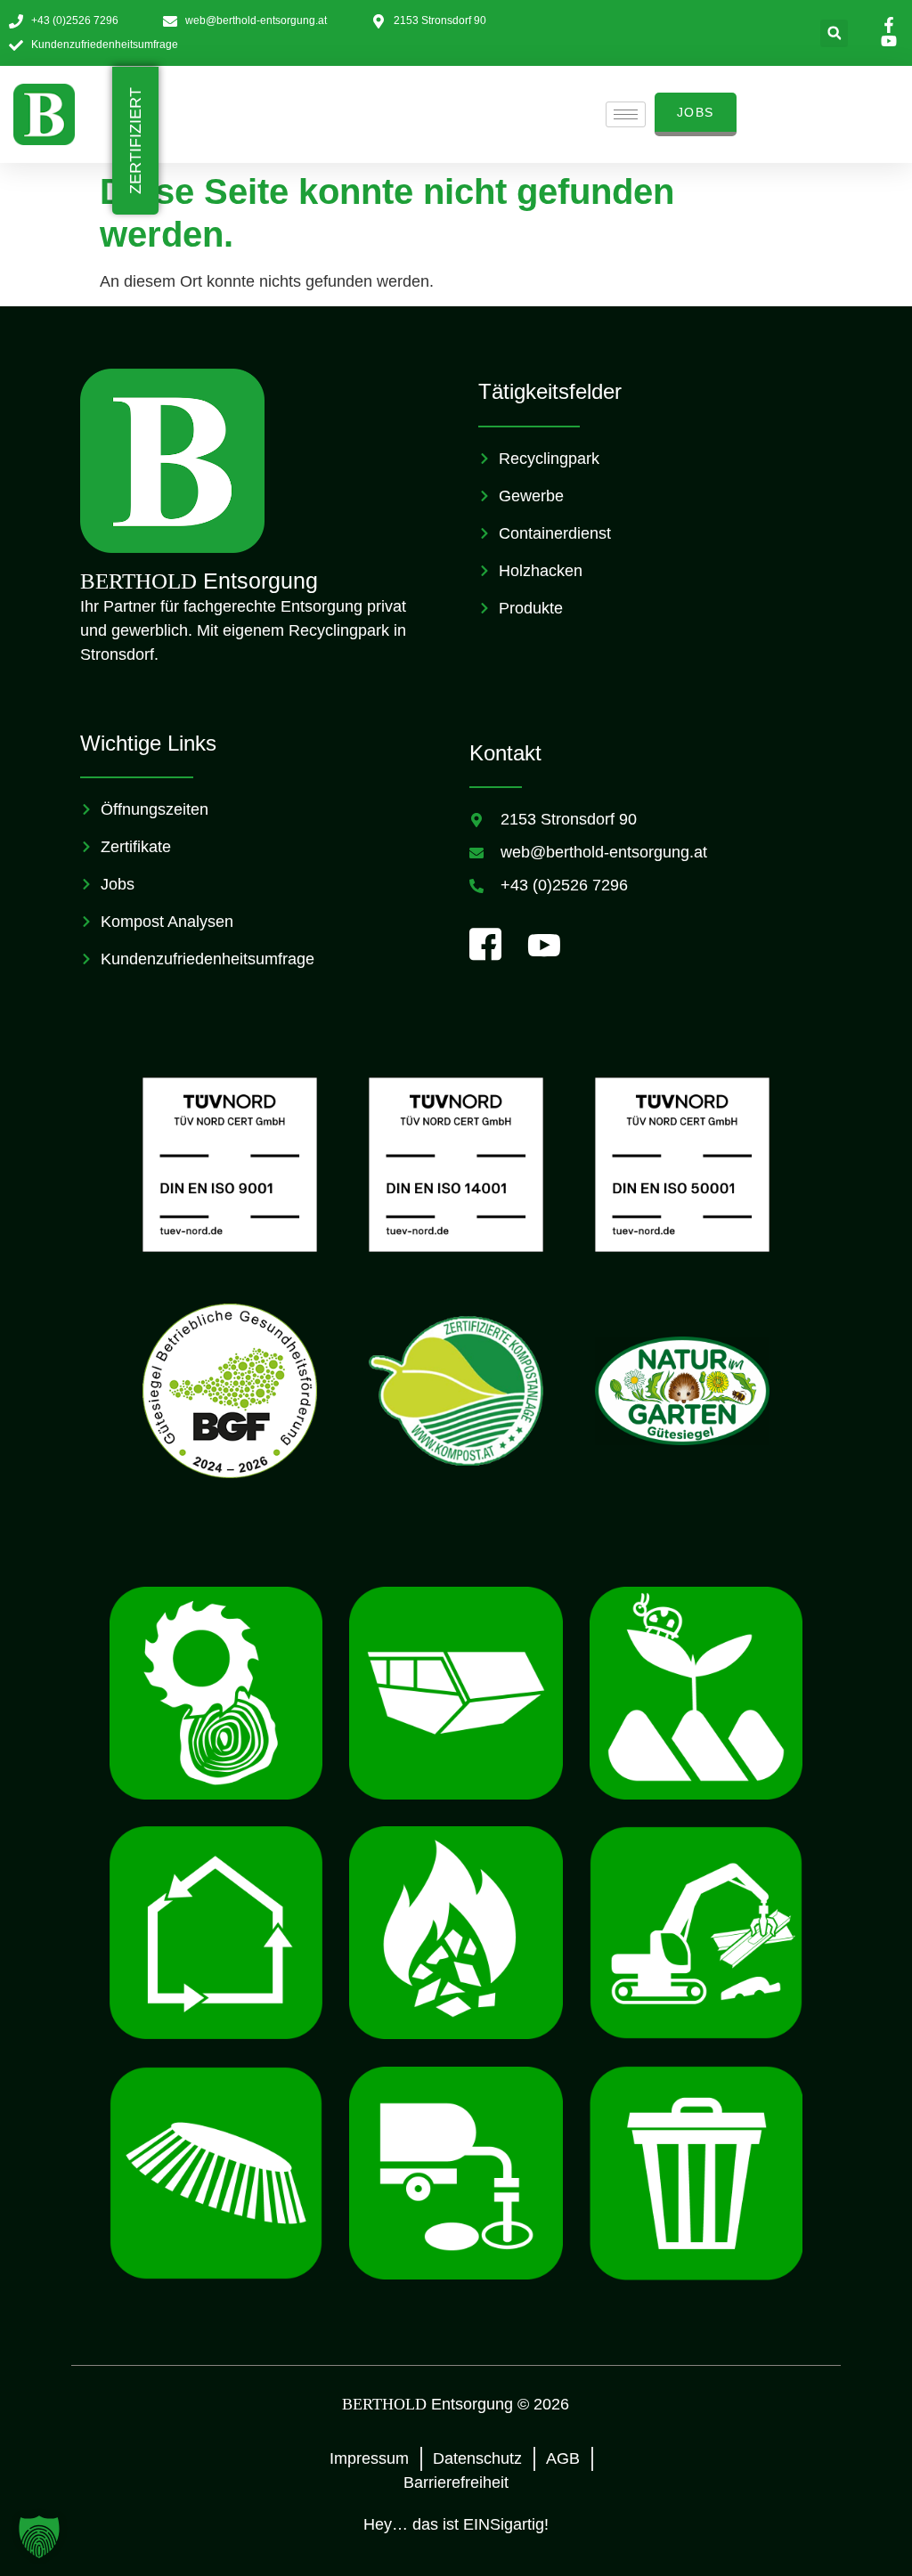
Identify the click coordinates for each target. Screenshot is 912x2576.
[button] (834, 33)
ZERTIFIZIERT (135, 141)
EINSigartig (504, 2524)
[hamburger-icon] (626, 114)
